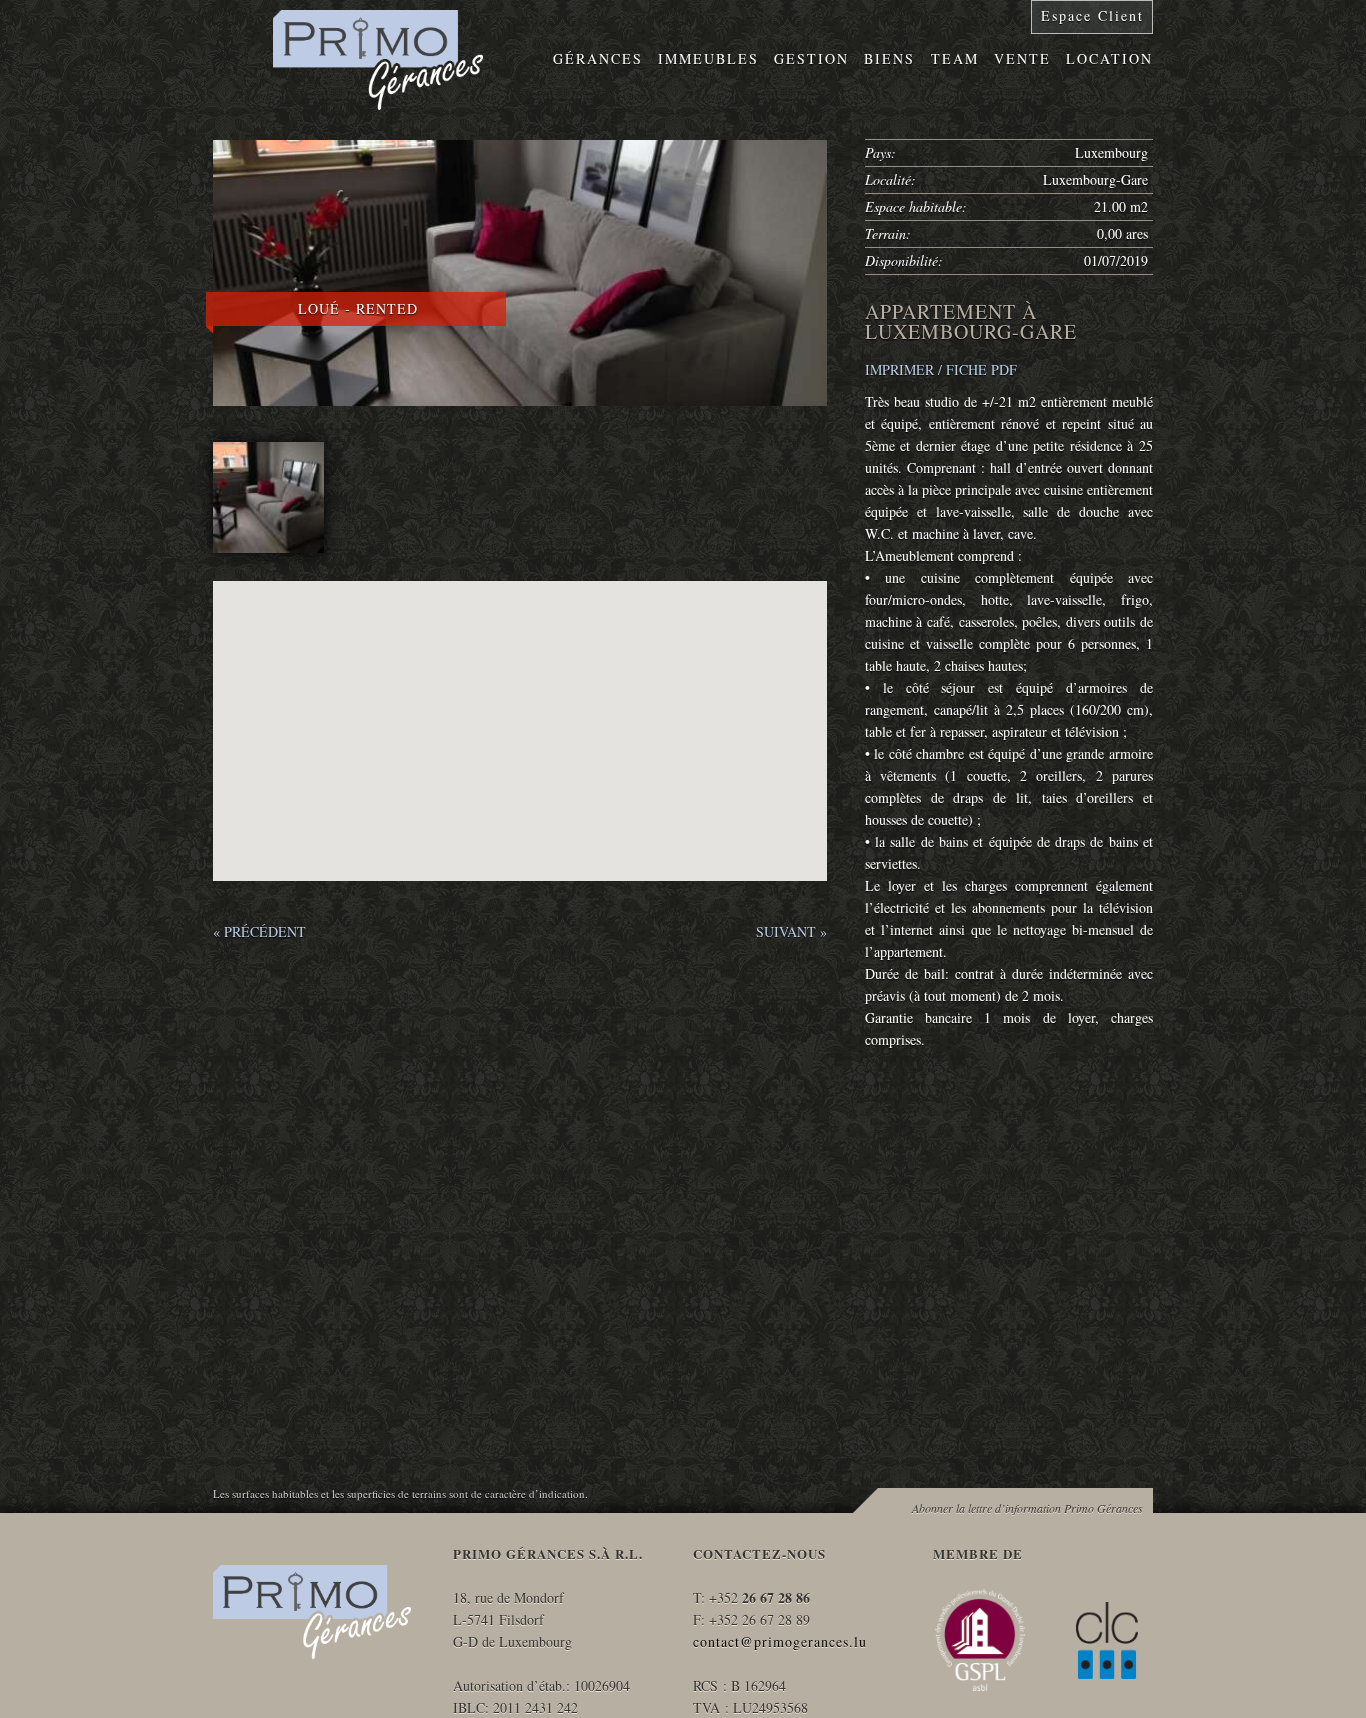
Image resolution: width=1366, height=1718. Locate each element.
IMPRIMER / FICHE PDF (941, 369)
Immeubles (708, 58)
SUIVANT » (791, 931)
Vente (1022, 58)
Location (1109, 58)
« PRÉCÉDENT (259, 931)
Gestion (811, 58)
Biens (889, 58)
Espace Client (1092, 15)
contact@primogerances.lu (780, 1641)
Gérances (598, 58)
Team (955, 58)
